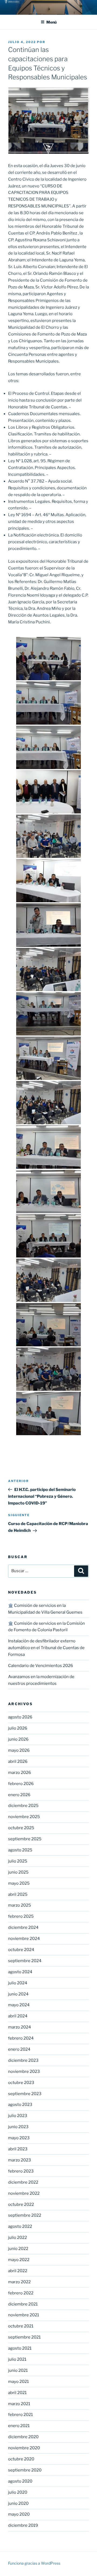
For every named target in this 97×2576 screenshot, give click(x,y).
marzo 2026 (20, 1773)
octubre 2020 (21, 2459)
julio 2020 (18, 2492)
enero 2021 (19, 2426)
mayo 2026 (19, 1750)
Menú (51, 22)
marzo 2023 (20, 2160)
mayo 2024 (19, 2005)
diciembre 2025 (23, 1806)
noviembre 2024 (24, 1939)
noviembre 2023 (24, 2072)
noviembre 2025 (24, 1817)
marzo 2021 (19, 2404)
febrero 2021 (20, 2415)
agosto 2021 (20, 2348)
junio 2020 (18, 2503)
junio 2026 (18, 1739)
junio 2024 (18, 1994)
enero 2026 (19, 1795)
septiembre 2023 (25, 2094)
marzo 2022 (19, 2282)
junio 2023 (18, 2127)
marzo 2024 (20, 2027)
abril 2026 (18, 1761)
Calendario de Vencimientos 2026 (41, 1666)
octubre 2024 (21, 1950)
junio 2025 (18, 1872)
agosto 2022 (20, 2226)
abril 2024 (18, 2016)
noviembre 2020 (24, 2448)
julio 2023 (18, 2116)
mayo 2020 (19, 2514)
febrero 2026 (21, 1784)
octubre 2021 (21, 2326)
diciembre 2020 (23, 2437)
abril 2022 (18, 2271)
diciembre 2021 (23, 2304)
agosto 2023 (20, 2105)
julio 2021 (17, 2359)
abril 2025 (18, 1894)
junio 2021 (18, 2370)
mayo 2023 (19, 2138)
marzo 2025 (20, 1905)
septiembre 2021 (24, 2337)
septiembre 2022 (25, 2215)
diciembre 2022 (23, 2182)
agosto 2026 (20, 1717)
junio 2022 (18, 2249)
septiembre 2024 (25, 1961)
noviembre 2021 (24, 2315)
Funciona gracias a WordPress (34, 2563)
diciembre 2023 (23, 2060)
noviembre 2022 (24, 2193)
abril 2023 (18, 2149)
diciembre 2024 (23, 1927)
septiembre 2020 (25, 2470)
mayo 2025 (19, 1883)
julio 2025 (18, 1861)
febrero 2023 (21, 2171)
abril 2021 (17, 2393)
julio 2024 (18, 1983)
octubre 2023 (21, 2083)
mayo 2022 (19, 2260)
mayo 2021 (18, 2382)
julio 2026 (18, 1728)
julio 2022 (18, 2238)
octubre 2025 (21, 1828)
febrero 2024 (21, 2038)
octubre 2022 (21, 2204)
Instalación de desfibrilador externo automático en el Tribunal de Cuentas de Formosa (46, 1648)
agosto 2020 (20, 2481)
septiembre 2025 (25, 1839)
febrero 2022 (21, 2293)
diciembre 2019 (23, 2525)
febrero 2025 (21, 1916)
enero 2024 (19, 2049)
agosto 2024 (20, 1972)
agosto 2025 (20, 1850)
